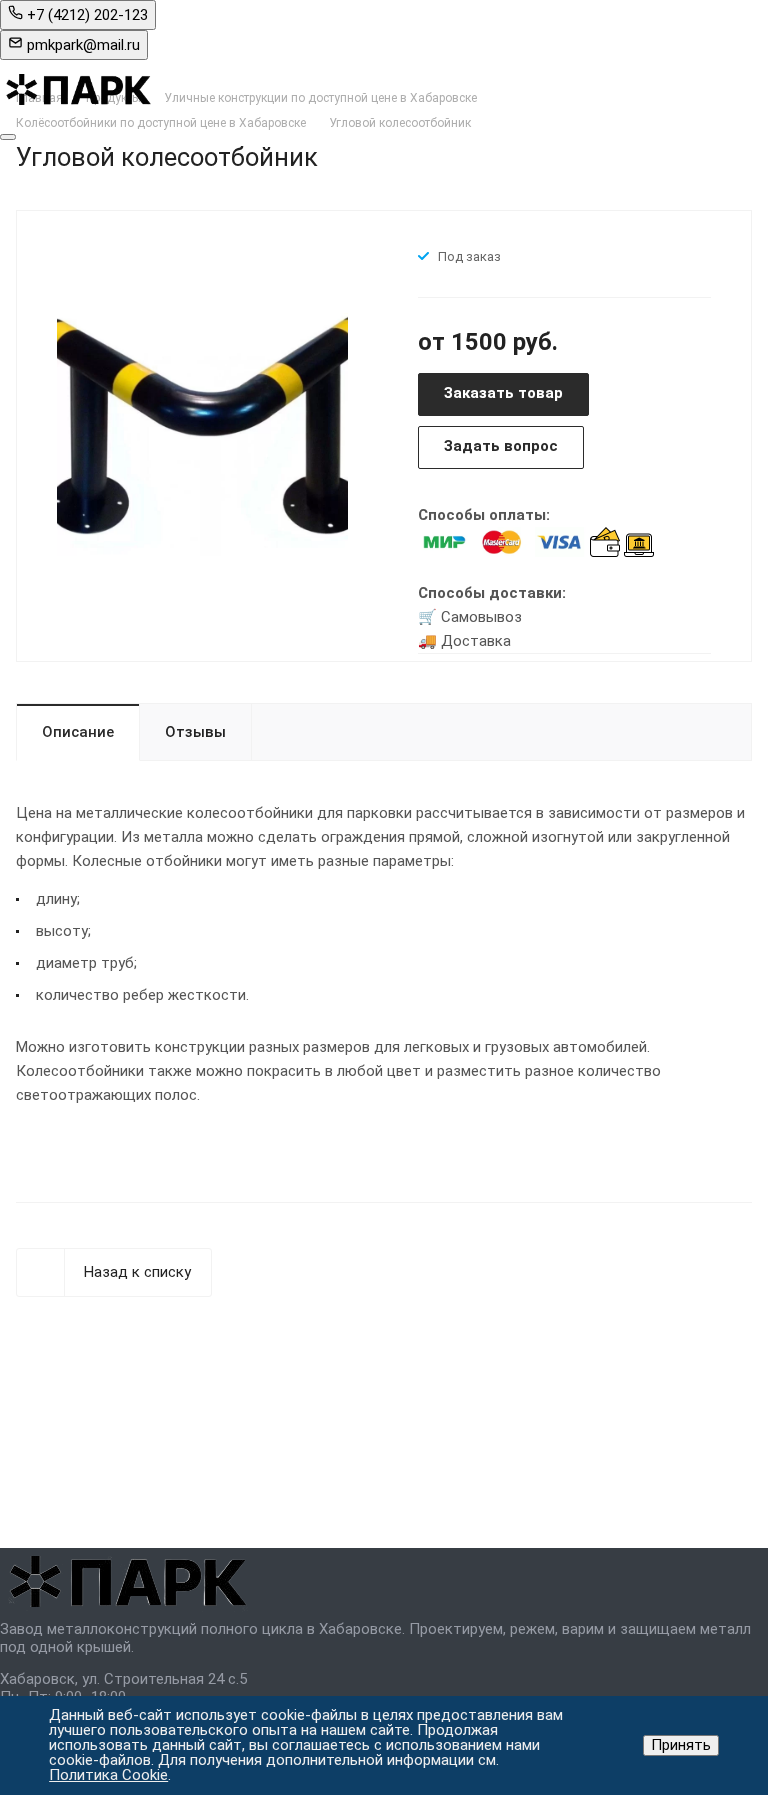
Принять (681, 1745)
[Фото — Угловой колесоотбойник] (202, 434)
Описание (78, 732)
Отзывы (195, 732)
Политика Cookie (108, 1775)
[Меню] (8, 137)
